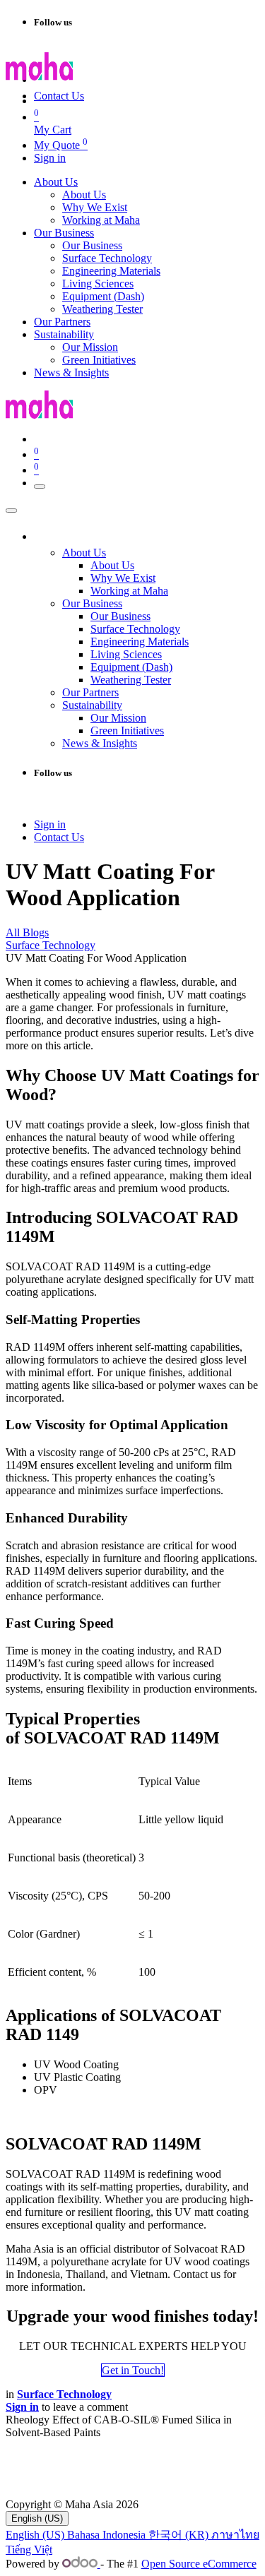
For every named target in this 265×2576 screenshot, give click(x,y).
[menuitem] (56, 182)
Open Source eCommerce (199, 2564)
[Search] (170, 83)
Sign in (50, 158)
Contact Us (59, 96)
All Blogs (27, 932)
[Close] (11, 511)
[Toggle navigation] (40, 487)
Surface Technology (51, 945)
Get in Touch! (133, 2370)
